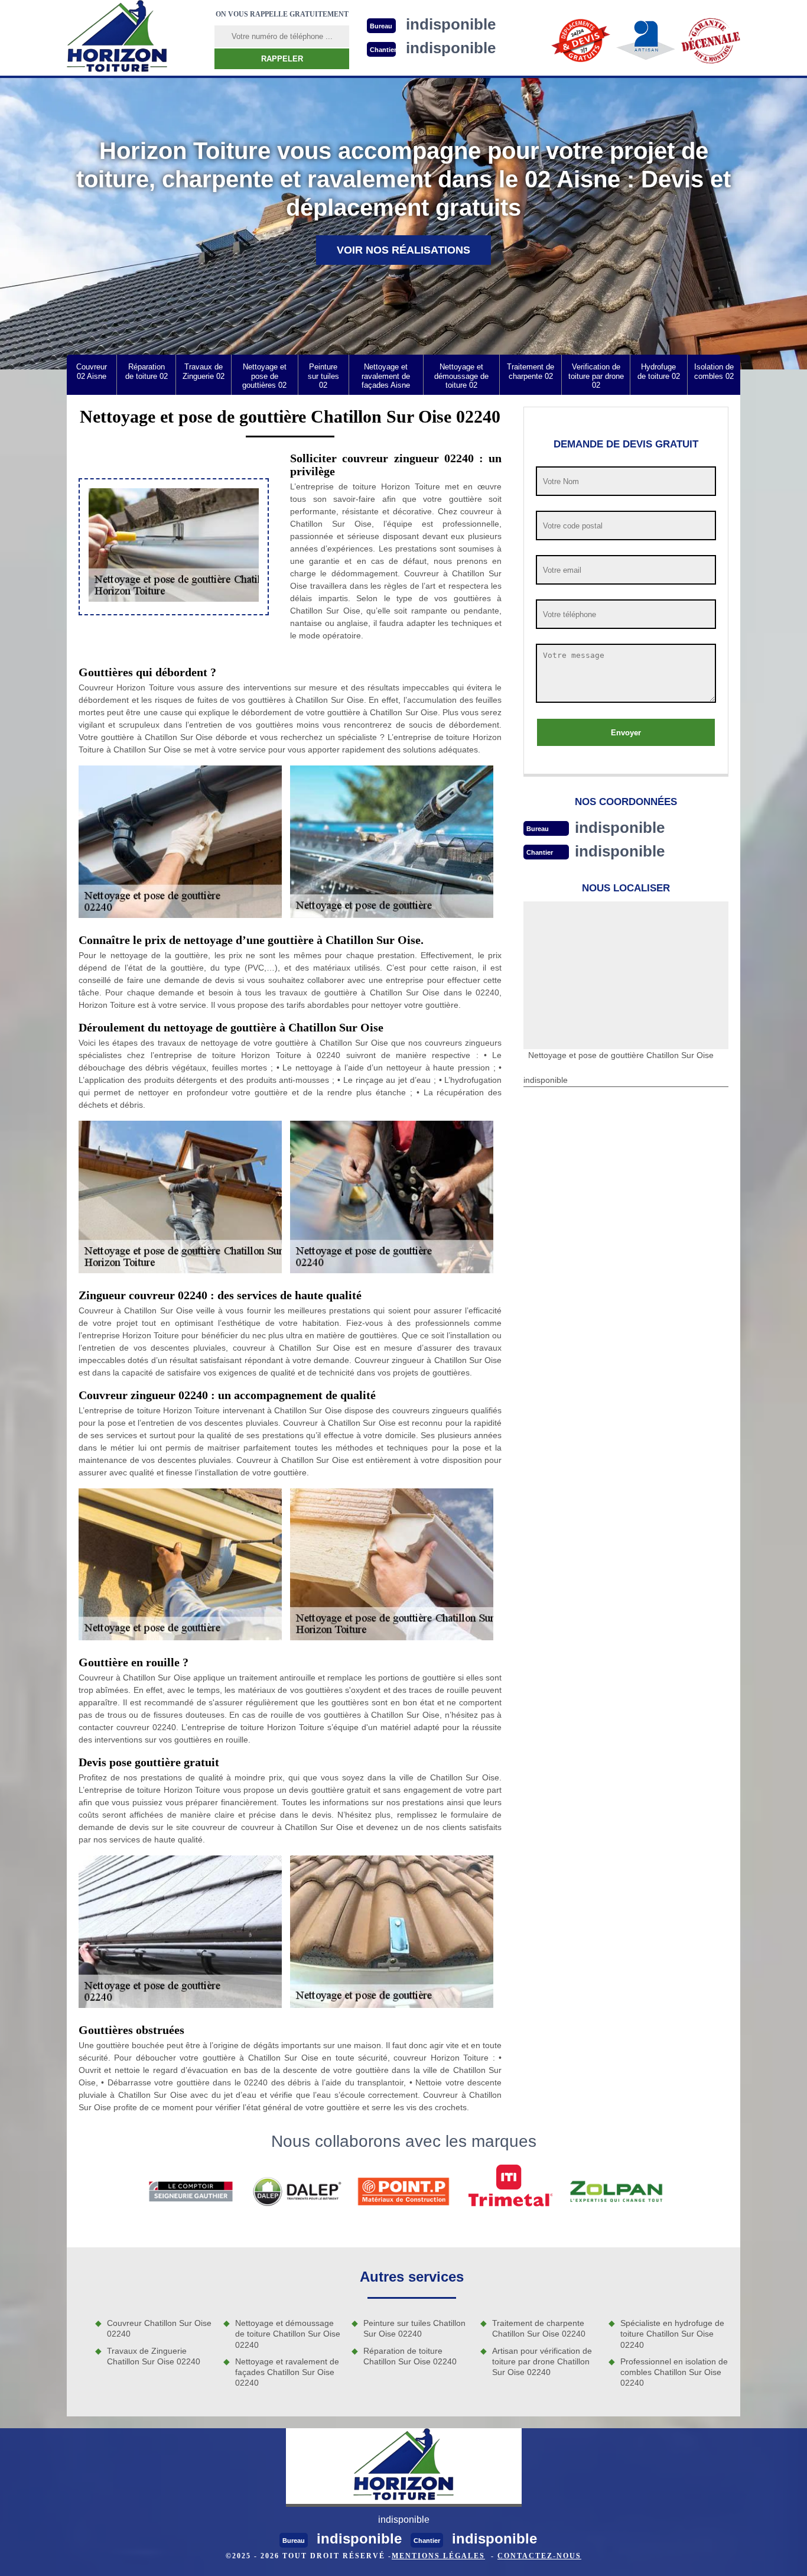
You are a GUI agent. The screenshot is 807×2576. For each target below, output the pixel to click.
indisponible (620, 828)
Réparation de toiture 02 (147, 372)
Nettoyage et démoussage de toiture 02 (461, 376)
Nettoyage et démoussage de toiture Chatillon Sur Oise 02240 (288, 2334)
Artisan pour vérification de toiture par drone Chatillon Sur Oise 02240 (542, 2361)
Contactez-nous (539, 2556)
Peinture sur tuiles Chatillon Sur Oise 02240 (414, 2328)
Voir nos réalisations (403, 250)
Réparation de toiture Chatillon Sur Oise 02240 (410, 2356)
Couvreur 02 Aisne (92, 372)
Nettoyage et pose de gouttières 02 (264, 376)
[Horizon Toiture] (117, 38)
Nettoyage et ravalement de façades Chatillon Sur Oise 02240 (287, 2372)
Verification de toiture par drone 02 (596, 376)
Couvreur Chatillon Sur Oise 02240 (159, 2328)
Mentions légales (438, 2556)
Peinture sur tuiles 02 (323, 376)
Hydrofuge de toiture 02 (659, 372)
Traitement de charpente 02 (531, 372)
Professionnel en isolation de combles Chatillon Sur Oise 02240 (674, 2372)
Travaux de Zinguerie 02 (204, 372)
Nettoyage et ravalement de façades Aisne (386, 376)
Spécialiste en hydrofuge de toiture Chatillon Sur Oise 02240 (672, 2334)
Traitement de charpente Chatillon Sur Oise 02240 (539, 2328)
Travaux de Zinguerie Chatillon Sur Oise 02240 (154, 2356)
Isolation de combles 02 (714, 372)
